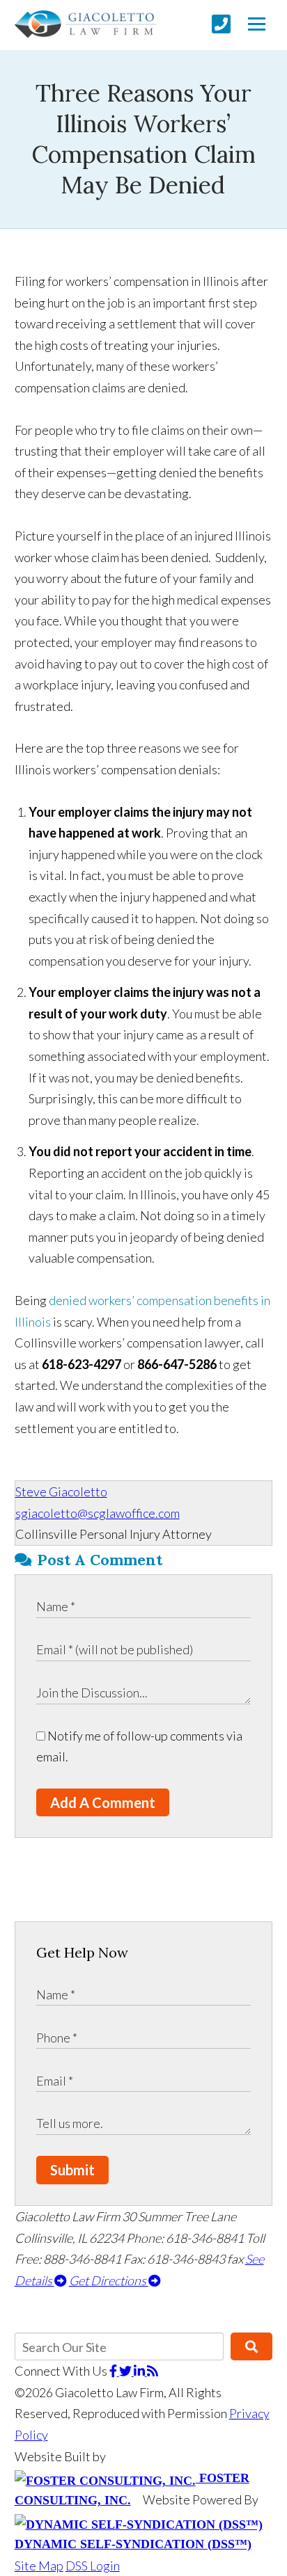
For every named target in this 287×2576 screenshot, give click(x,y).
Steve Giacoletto (61, 1491)
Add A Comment (103, 1802)
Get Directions (109, 2280)
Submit (72, 2170)
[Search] (251, 2346)
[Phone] (221, 24)
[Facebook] (114, 2371)
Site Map (39, 2566)
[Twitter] (126, 2371)
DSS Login (93, 2566)
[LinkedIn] (140, 2371)
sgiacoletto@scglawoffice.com (98, 1513)
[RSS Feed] (153, 2371)
